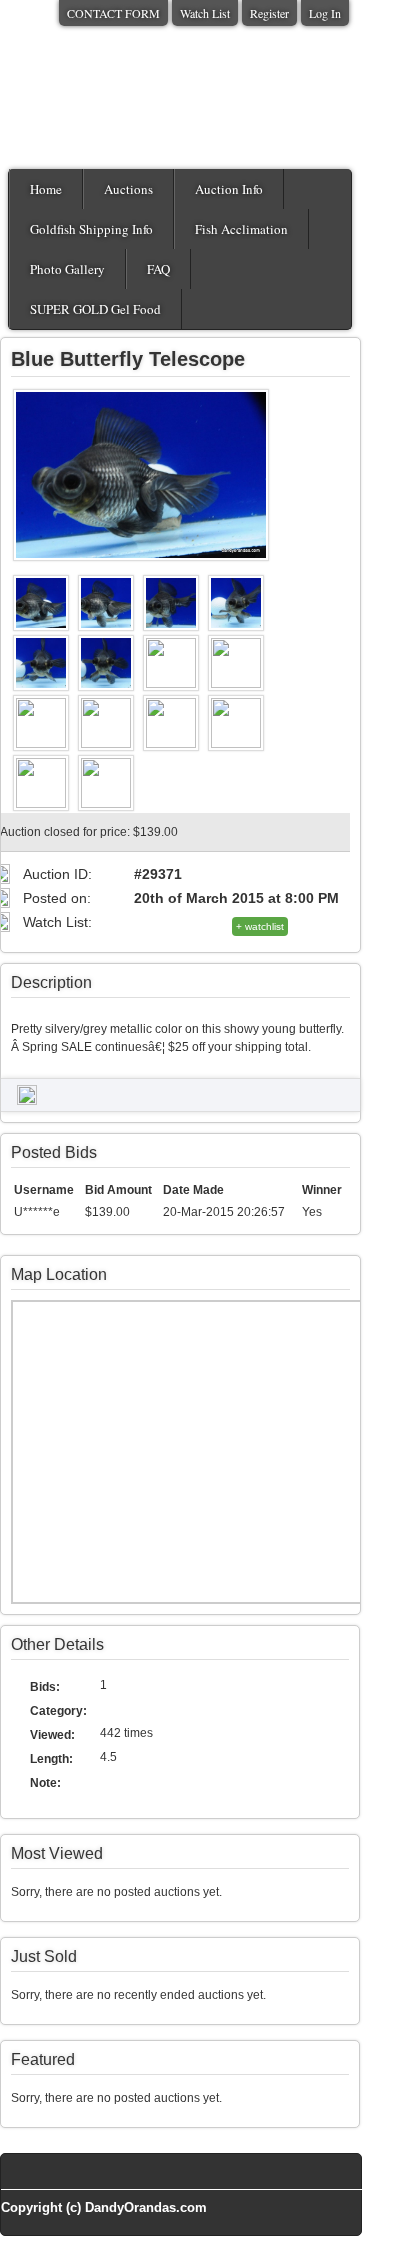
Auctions (128, 189)
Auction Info (229, 189)
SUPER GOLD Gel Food (95, 309)
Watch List (205, 13)
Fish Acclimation (241, 229)
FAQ (158, 269)
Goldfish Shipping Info (91, 229)
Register (269, 13)
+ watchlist (260, 926)
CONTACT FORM (113, 13)
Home (46, 189)
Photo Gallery (67, 269)
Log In (325, 13)
